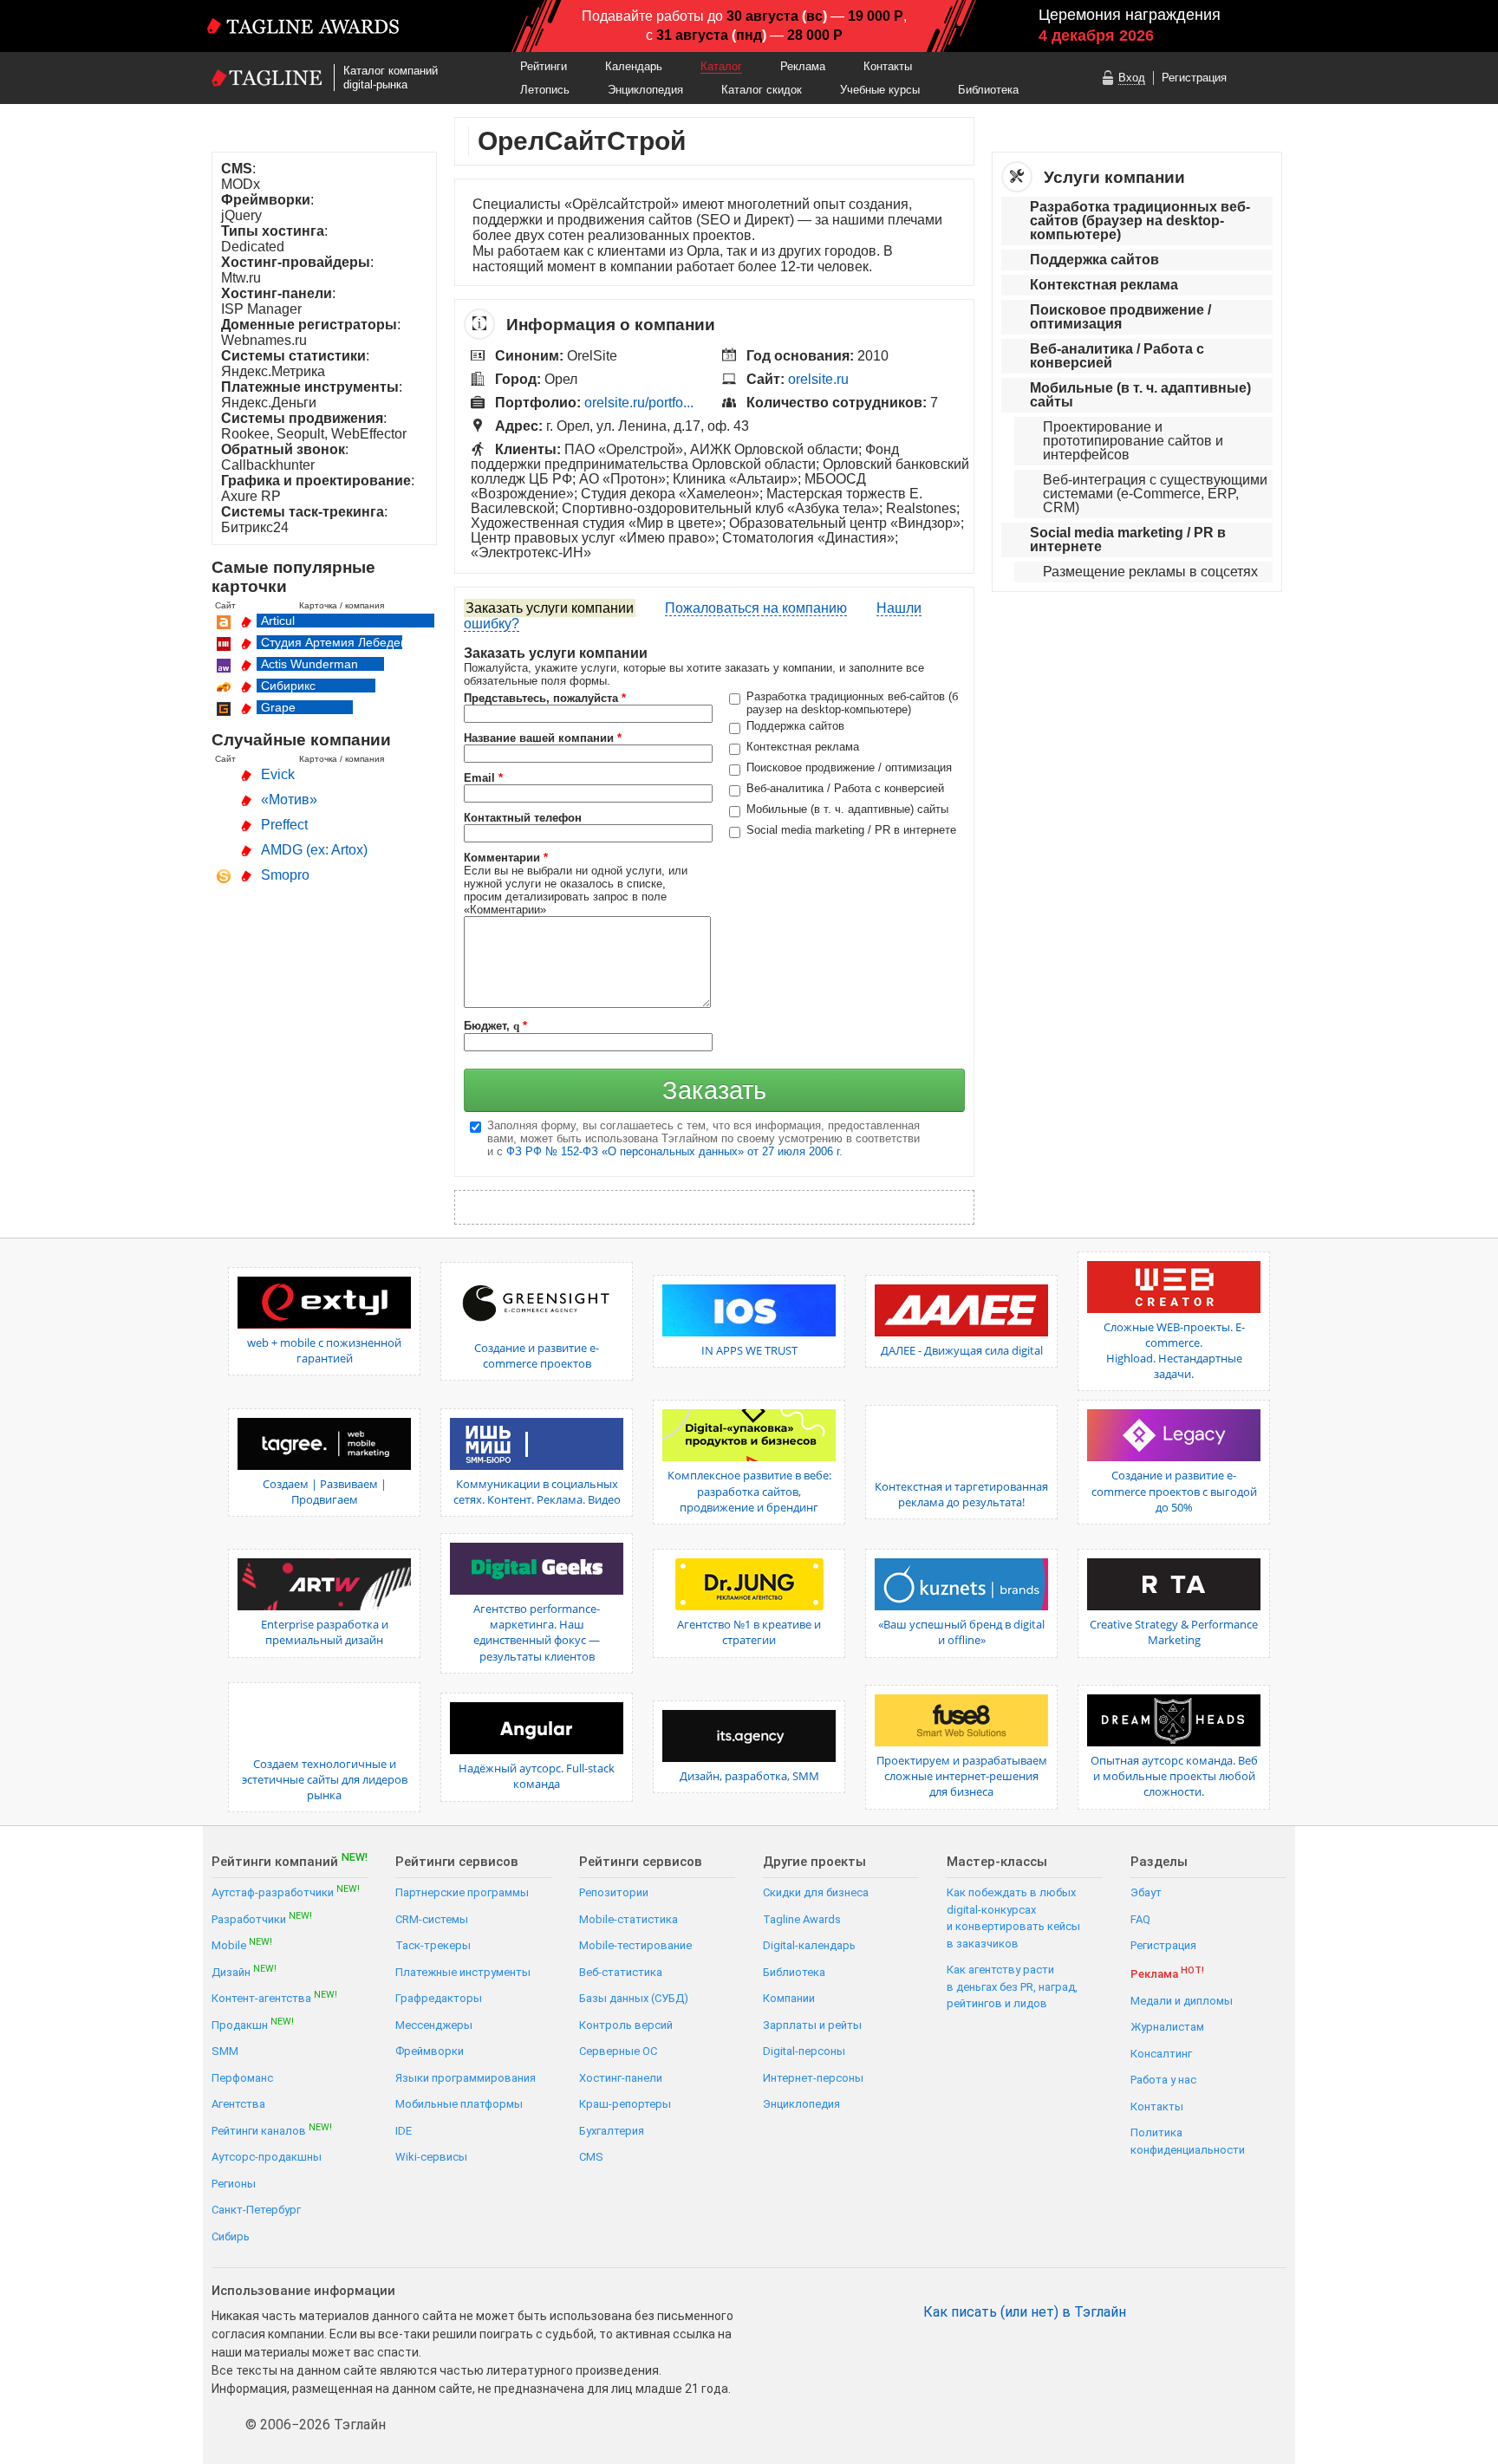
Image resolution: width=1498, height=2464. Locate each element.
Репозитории (614, 1892)
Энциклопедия (645, 90)
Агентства (238, 2104)
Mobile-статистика (629, 1919)
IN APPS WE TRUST (749, 1350)
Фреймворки (430, 2051)
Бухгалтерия (612, 2131)
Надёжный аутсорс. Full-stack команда (537, 1776)
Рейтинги (544, 66)
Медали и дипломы (1182, 2001)
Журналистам (1167, 2027)
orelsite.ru (818, 379)
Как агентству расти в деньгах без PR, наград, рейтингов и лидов (1012, 1986)
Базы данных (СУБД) (634, 1998)
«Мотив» (289, 800)
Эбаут (1146, 1892)
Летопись (545, 90)
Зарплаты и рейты (812, 2025)
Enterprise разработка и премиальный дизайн (325, 1632)
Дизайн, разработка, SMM (749, 1776)
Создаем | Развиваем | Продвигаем (325, 1492)
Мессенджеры (434, 2025)
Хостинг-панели (621, 2078)
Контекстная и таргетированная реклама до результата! (961, 1494)
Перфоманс (242, 2078)
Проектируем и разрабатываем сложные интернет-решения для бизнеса (962, 1776)
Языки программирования (466, 2078)
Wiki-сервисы (431, 2157)
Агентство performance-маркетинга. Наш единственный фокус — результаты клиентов (537, 1632)
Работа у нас (1163, 2080)
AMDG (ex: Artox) (314, 850)
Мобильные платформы (459, 2104)
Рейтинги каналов (272, 2130)
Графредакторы (439, 1998)
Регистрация (1194, 78)
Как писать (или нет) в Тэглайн (1025, 2312)
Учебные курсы (880, 90)
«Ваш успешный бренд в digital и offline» (961, 1632)
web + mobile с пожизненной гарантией (324, 1350)
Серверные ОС (618, 2051)
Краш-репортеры (625, 2104)
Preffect (284, 825)
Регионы (234, 2184)
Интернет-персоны (813, 2078)
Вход (1132, 78)
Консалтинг (1161, 2054)
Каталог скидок (762, 90)
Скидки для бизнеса (816, 1892)
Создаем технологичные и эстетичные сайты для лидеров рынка (325, 1779)
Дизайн (244, 1971)
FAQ (1140, 1919)
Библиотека (988, 90)
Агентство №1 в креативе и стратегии (749, 1632)
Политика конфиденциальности (1188, 2141)
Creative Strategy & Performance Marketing (1174, 1632)
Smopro (285, 875)
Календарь (634, 66)
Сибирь (231, 2236)
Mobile (242, 1944)
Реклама (803, 66)
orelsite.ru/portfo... (639, 403)
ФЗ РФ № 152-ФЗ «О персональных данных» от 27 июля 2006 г (673, 1151)
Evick (278, 774)
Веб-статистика (621, 1972)
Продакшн (253, 2024)
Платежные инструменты (463, 1972)
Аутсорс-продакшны (267, 2157)
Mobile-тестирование (635, 1945)
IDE (404, 2131)
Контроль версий (626, 2025)
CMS (591, 2157)
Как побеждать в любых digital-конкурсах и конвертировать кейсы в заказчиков (1013, 1918)
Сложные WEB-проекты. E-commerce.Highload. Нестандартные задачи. (1174, 1351)
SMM (225, 2051)
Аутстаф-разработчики (286, 1892)
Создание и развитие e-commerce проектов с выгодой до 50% (1174, 1491)
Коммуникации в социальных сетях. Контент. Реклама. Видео (537, 1492)
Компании (789, 1998)
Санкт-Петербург (256, 2210)
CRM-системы (432, 1919)
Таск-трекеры (433, 1945)
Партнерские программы (462, 1892)
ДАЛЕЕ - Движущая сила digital (962, 1350)
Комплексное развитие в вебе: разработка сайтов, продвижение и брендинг (749, 1491)
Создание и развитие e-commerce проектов (537, 1356)
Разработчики (262, 1918)
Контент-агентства (274, 1997)
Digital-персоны (804, 2051)
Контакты (888, 66)
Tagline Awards (802, 1919)
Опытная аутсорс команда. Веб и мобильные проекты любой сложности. (1174, 1776)
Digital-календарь (809, 1945)
